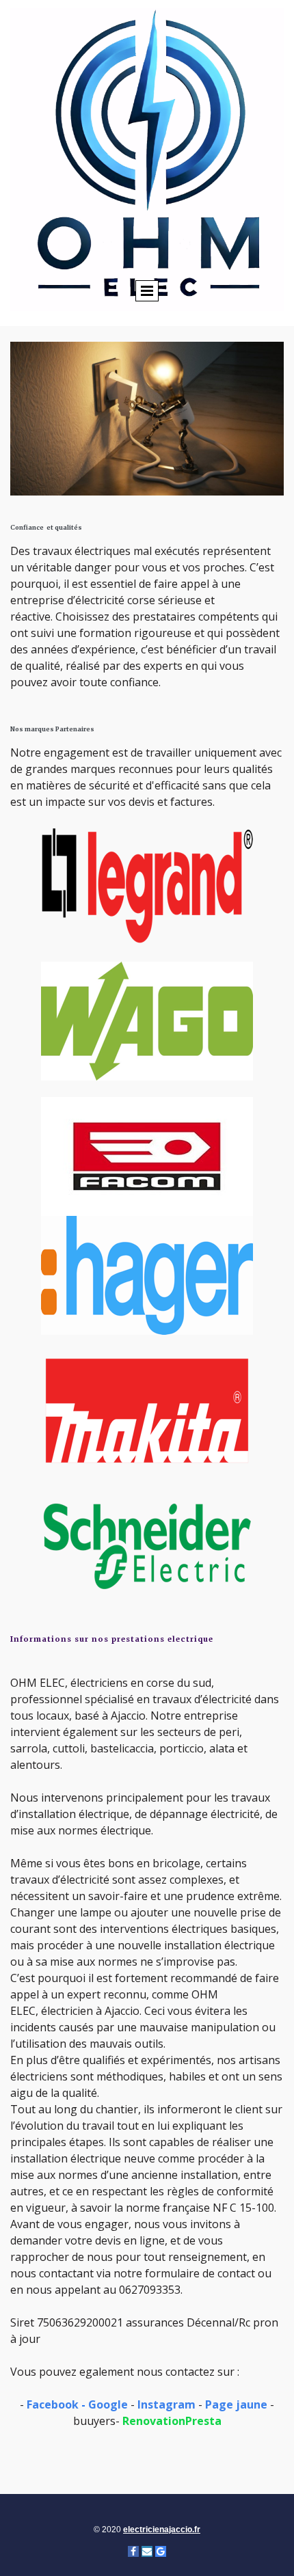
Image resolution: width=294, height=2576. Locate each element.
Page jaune (236, 2404)
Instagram (166, 2404)
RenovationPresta (172, 2421)
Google (108, 2404)
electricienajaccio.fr (162, 2530)
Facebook (53, 2404)
